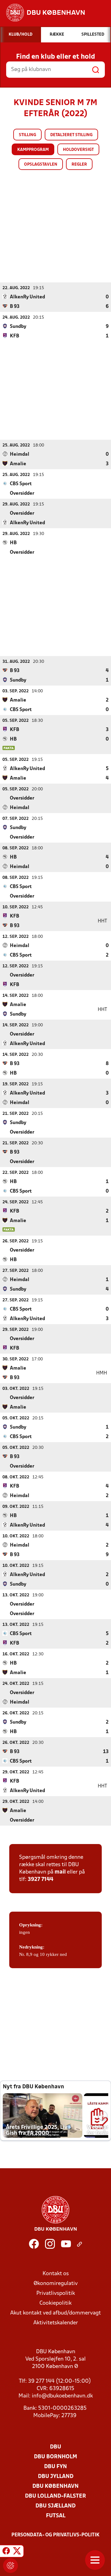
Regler (79, 165)
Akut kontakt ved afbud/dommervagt (55, 2313)
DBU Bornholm (55, 2457)
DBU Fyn (55, 2467)
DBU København (55, 2486)
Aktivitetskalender (56, 2323)
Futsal (56, 2516)
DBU (55, 2447)
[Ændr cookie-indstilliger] (10, 2566)
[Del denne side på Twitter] (17, 2552)
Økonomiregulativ (56, 2284)
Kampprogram (33, 150)
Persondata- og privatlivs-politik (55, 2535)
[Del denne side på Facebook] (6, 2552)
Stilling (27, 135)
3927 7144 (41, 1880)
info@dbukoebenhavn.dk (62, 2396)
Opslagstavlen (41, 165)
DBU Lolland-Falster (55, 2496)
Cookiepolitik (55, 2303)
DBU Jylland (56, 2477)
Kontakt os (56, 2274)
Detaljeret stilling (71, 135)
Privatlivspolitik (56, 2293)
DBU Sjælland (55, 2506)
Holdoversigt (78, 150)
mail (60, 1872)
